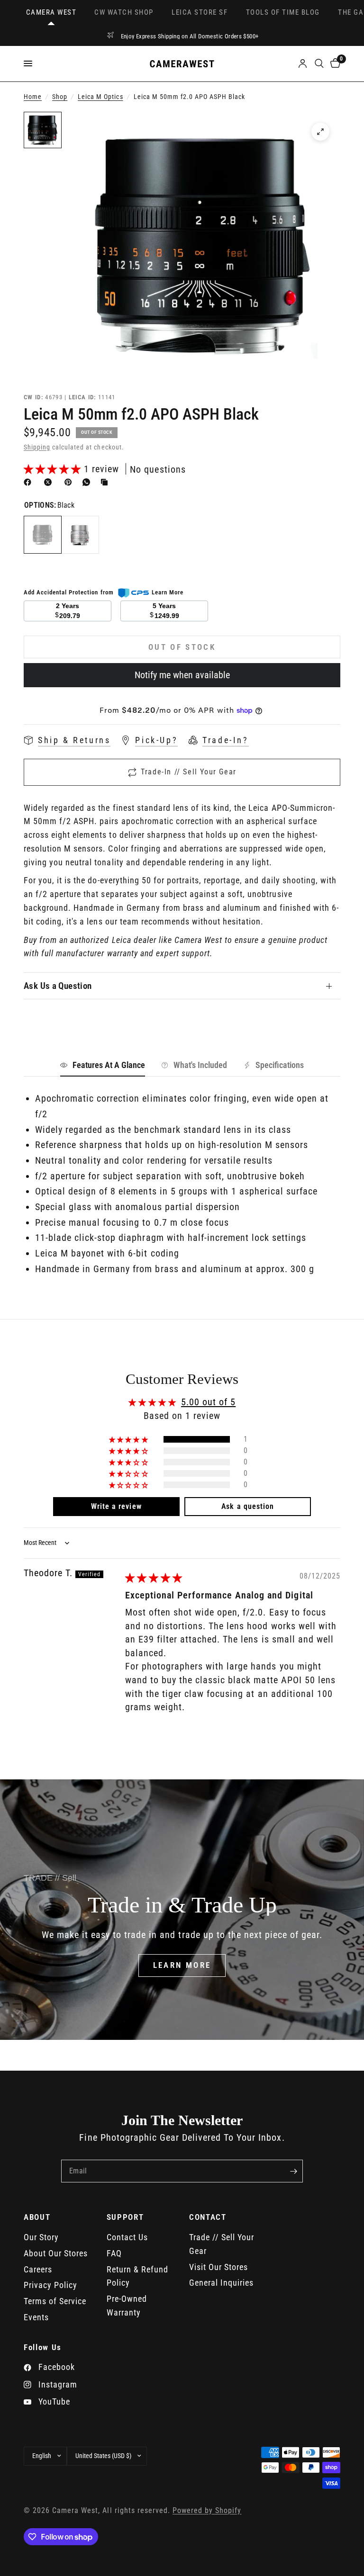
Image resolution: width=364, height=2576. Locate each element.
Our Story (41, 2237)
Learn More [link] (168, 592)
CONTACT (208, 2217)
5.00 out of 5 (208, 1402)
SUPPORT (125, 2217)
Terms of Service (55, 2301)
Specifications (280, 1065)
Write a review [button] (116, 1506)
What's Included (200, 1065)
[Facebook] (29, 482)
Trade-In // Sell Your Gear (189, 772)
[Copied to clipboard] (106, 482)
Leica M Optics (100, 97)
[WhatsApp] (88, 482)
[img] (154, 1578)
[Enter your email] (293, 2171)
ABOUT (37, 2217)
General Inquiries (221, 2283)
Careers (38, 2269)
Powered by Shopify (207, 2511)
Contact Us (127, 2237)
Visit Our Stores (218, 2267)
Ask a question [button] (247, 1506)
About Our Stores (56, 2253)
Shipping (37, 447)
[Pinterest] (70, 482)
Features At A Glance (109, 1065)
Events (36, 2317)
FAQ (114, 2253)
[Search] (319, 64)
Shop (60, 97)
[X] (50, 482)
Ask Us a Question (58, 986)
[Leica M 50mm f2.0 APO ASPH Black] (43, 535)
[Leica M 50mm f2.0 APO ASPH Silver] (80, 535)
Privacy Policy (50, 2285)
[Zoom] (320, 132)
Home (33, 97)
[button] (54, 469)
